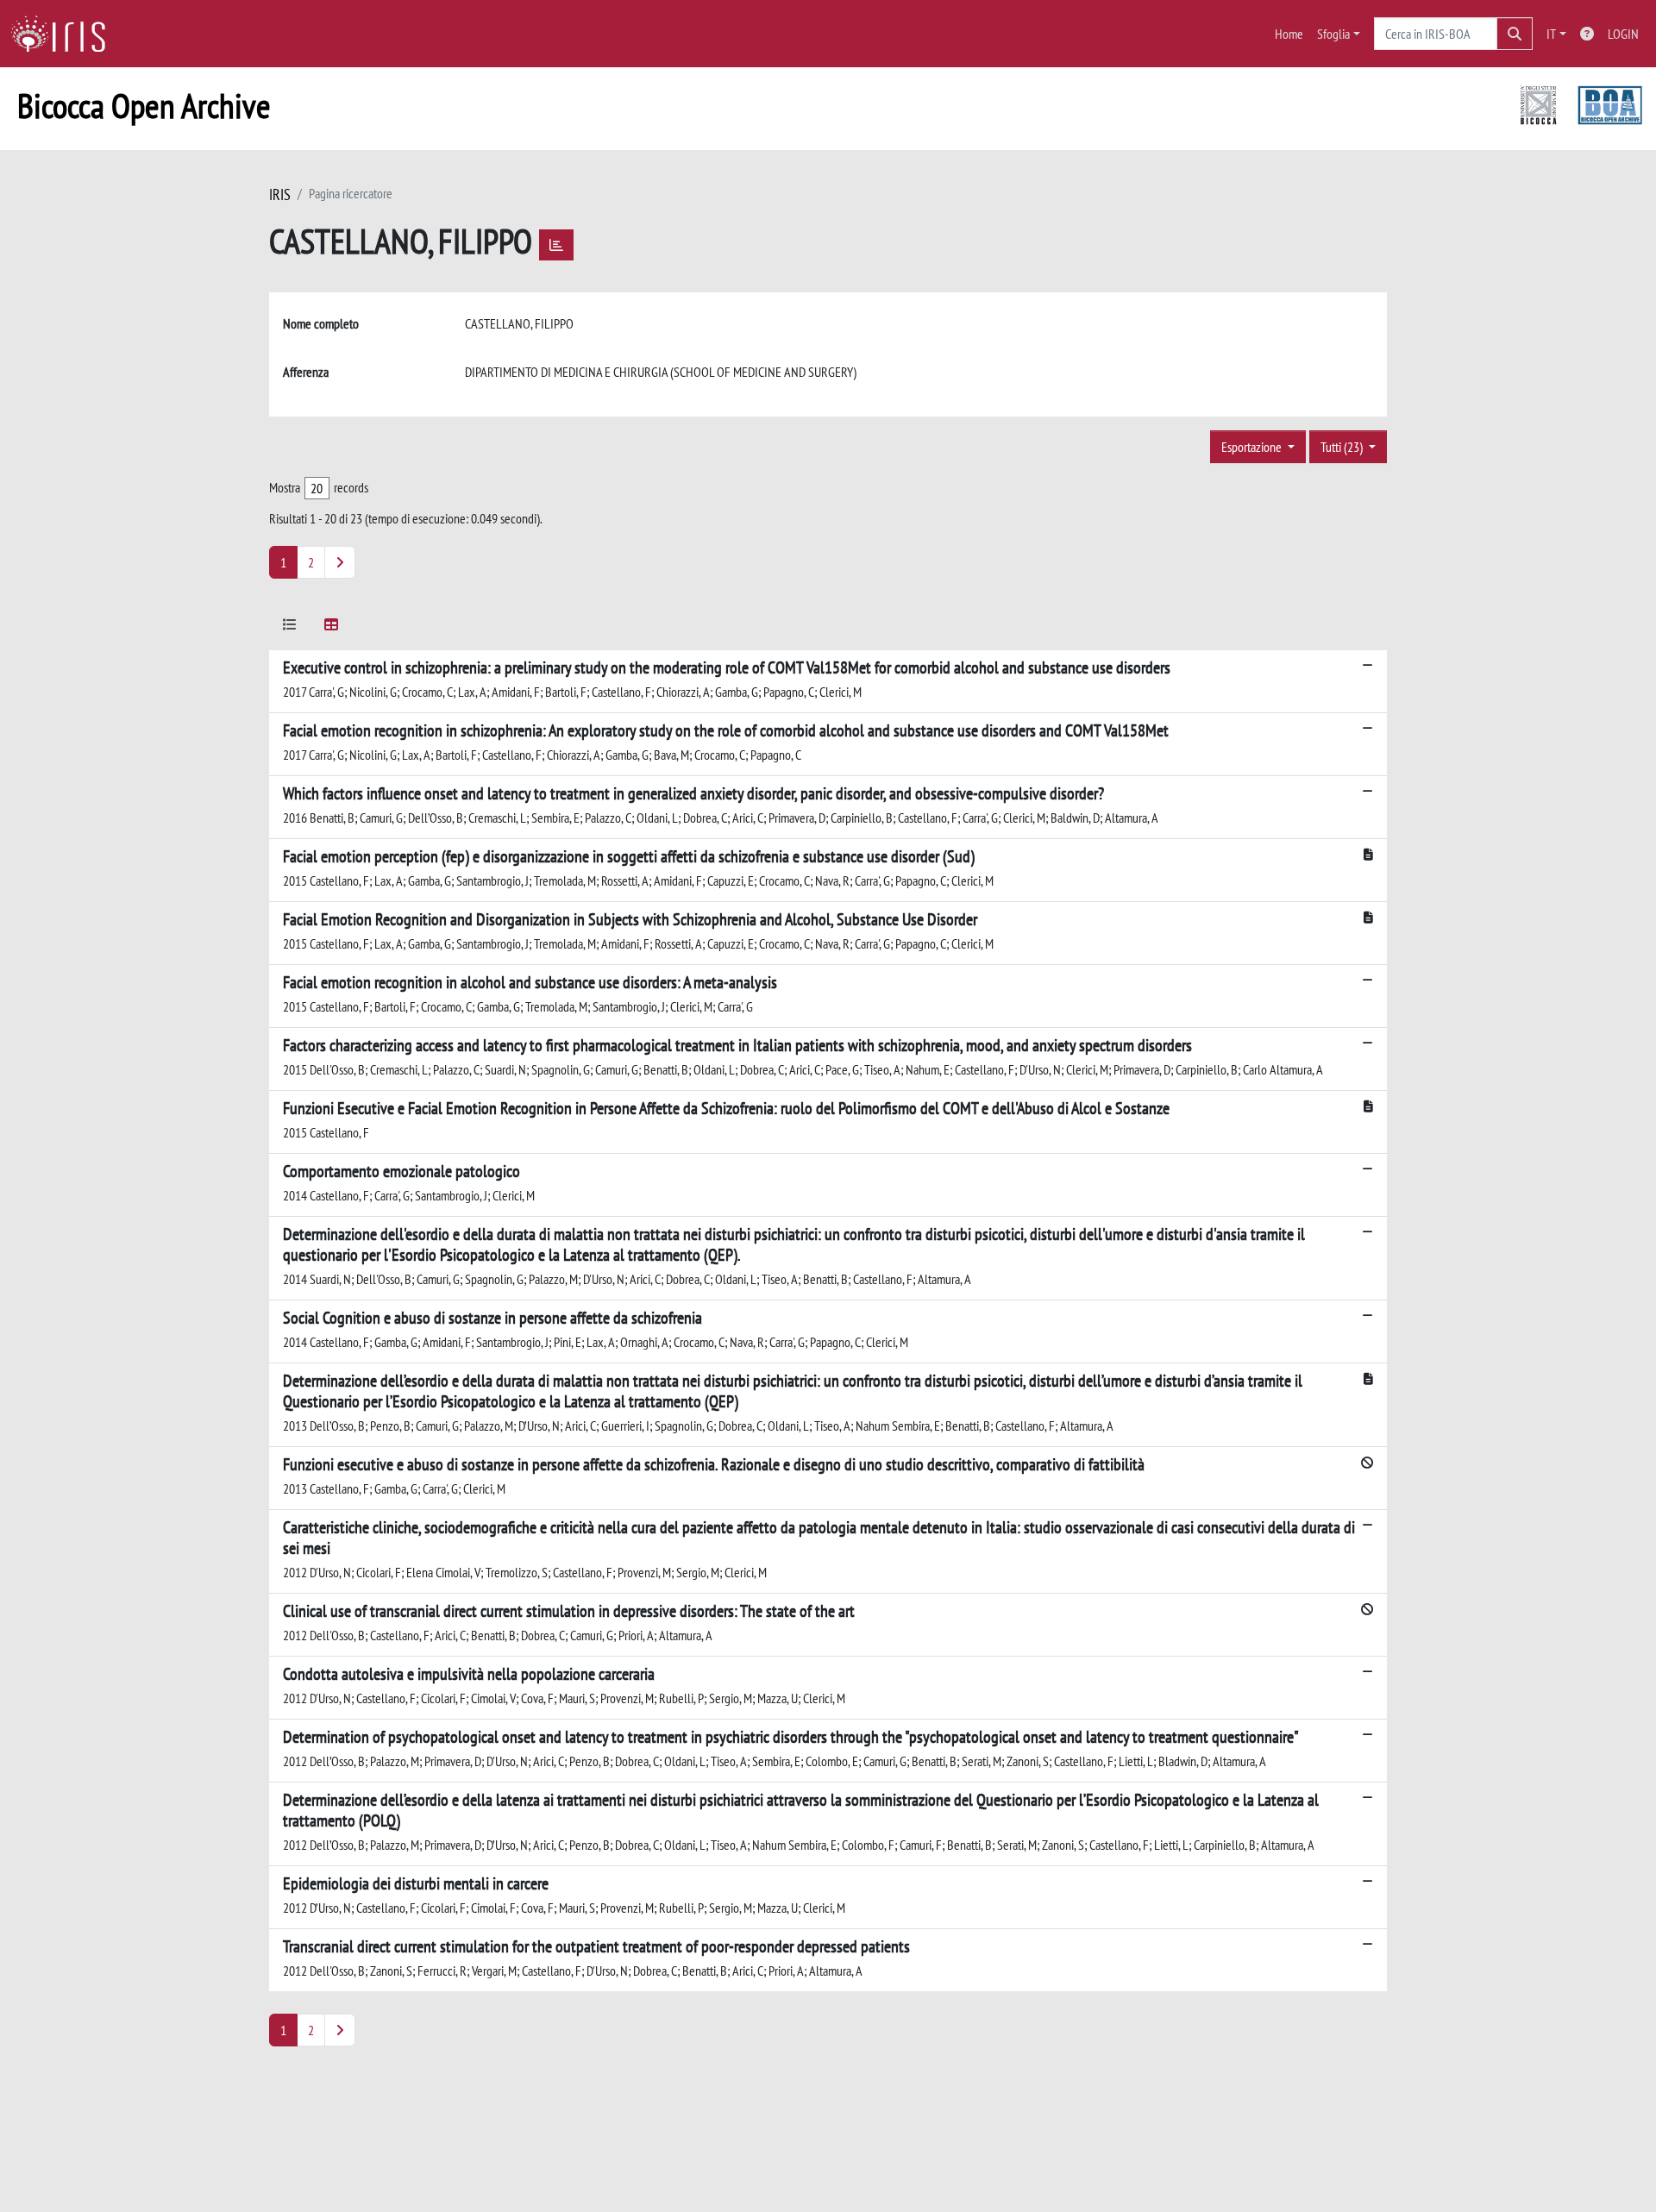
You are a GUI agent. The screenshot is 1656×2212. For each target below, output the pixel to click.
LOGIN (1623, 34)
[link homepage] (65, 34)
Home (1289, 34)
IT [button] (1551, 34)
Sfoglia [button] (1333, 34)
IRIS (280, 194)
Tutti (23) (1343, 447)
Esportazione (1253, 447)
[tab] (290, 627)
